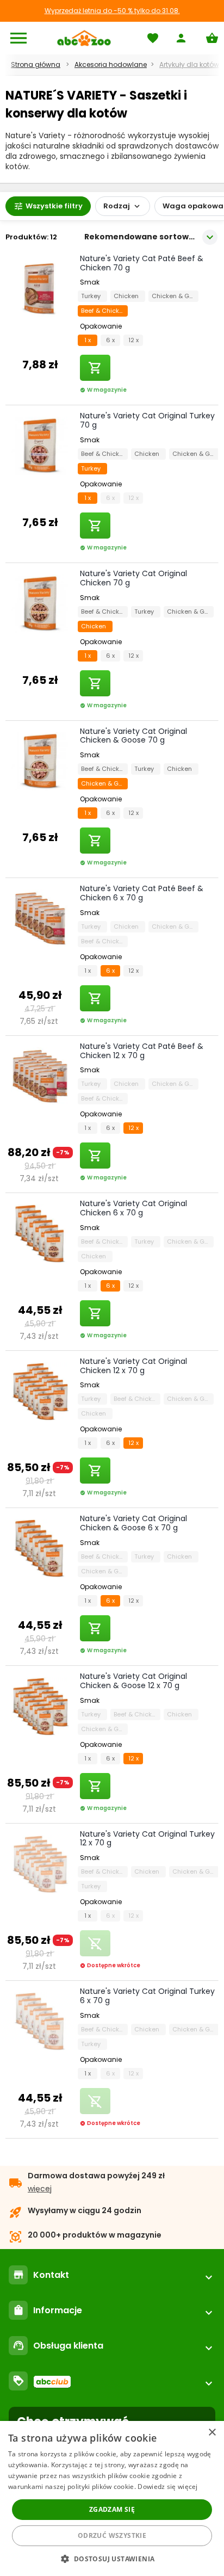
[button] (112, 2558)
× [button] (212, 2433)
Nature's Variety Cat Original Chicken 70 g (133, 578)
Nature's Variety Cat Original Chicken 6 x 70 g (133, 1208)
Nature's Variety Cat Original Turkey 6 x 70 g (147, 1996)
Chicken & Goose (175, 296)
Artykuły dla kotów (189, 64)
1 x (88, 340)
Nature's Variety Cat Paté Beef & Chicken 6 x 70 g (142, 893)
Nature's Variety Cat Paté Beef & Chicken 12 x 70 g (142, 1051)
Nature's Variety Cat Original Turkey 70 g (147, 420)
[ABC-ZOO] (84, 38)
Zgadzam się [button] (112, 2509)
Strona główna (36, 64)
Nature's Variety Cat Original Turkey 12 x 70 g (147, 1839)
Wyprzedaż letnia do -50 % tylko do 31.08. (112, 11)
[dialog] (112, 2498)
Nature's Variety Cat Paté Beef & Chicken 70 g (142, 263)
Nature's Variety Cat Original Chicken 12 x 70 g (133, 1366)
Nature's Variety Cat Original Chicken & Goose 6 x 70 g (133, 1523)
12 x (133, 340)
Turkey (92, 296)
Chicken (128, 296)
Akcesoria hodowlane (111, 64)
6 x (110, 340)
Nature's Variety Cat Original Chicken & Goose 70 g (133, 736)
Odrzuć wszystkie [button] (112, 2535)
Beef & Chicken (104, 311)
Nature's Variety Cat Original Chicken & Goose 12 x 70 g (133, 1681)
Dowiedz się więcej (167, 2487)
